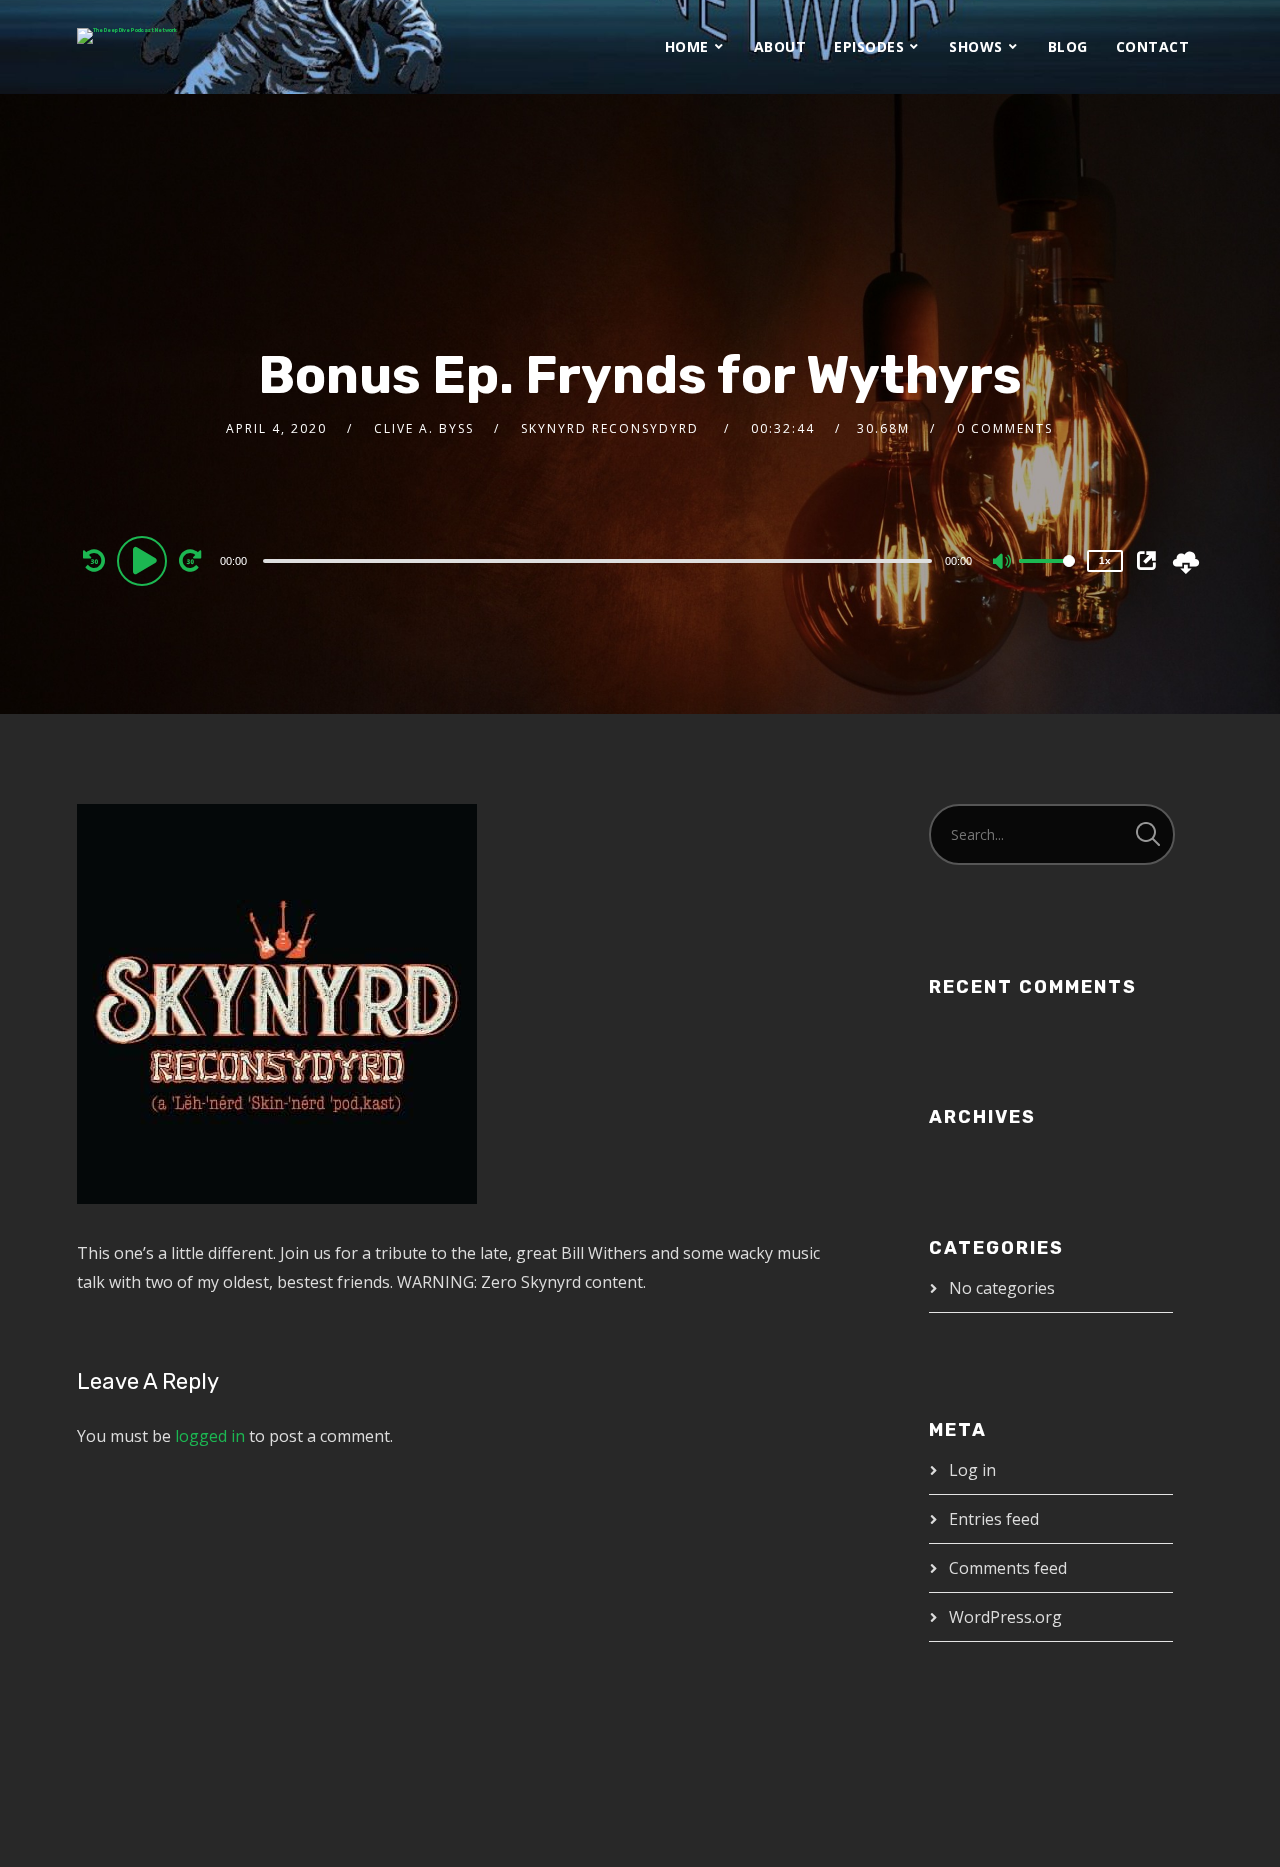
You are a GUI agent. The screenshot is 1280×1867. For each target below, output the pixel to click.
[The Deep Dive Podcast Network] (127, 36)
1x (1105, 560)
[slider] (1047, 577)
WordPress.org (1005, 1617)
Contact (1153, 46)
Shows (976, 46)
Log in (972, 1470)
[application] (600, 560)
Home (687, 46)
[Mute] (1003, 563)
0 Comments (1005, 428)
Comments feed (1008, 1568)
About (780, 46)
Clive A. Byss (424, 428)
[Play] (145, 560)
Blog (1068, 46)
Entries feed (994, 1519)
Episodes (869, 46)
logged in (210, 1436)
